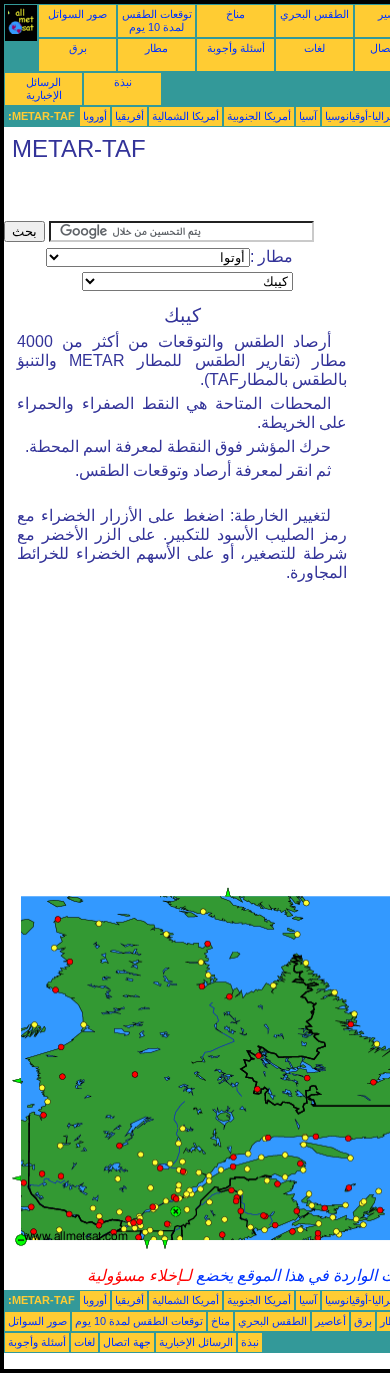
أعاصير (330, 1321)
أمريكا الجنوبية (259, 116)
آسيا (308, 116)
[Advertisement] (164, 196)
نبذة (123, 82)
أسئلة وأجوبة (236, 48)
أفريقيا (129, 116)
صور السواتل (77, 14)
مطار (156, 48)
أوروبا (95, 116)
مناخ (235, 14)
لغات (314, 48)
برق (78, 48)
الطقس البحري (314, 14)
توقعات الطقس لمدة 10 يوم (157, 20)
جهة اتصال (127, 1342)
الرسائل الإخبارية (44, 88)
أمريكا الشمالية (185, 116)
